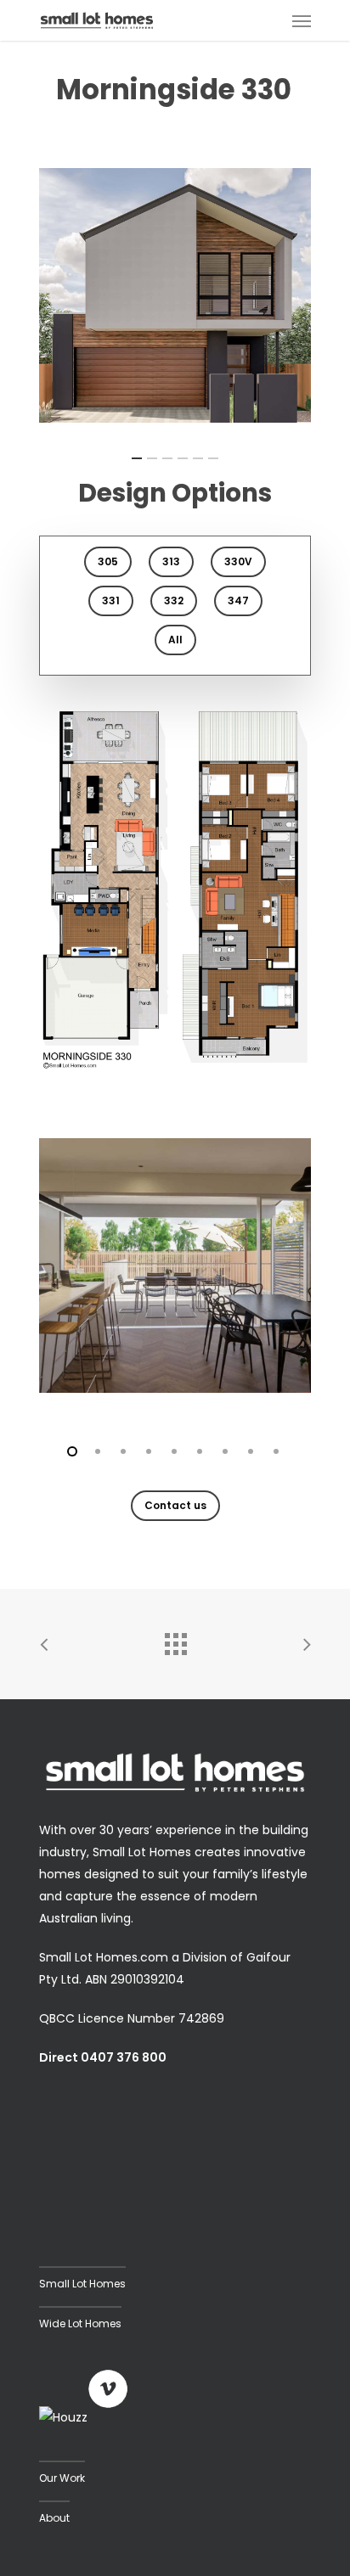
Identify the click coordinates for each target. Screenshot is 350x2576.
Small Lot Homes (82, 2284)
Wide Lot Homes (80, 2323)
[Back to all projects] (175, 1640)
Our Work (62, 2478)
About (54, 2518)
